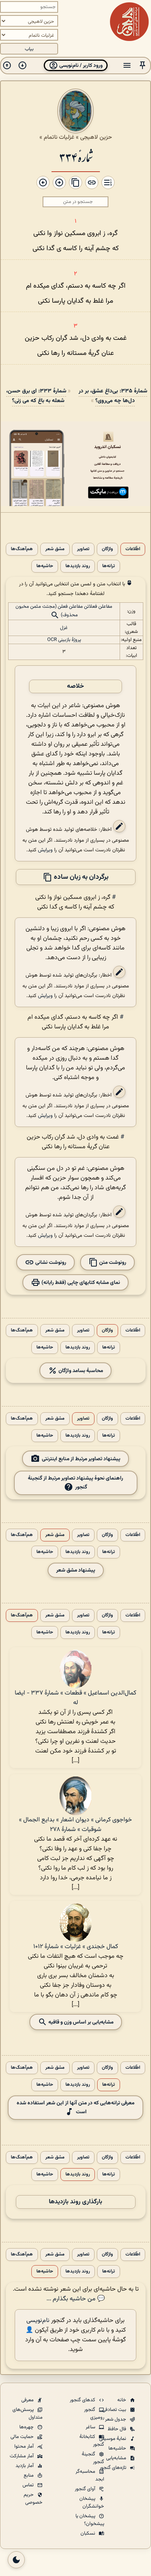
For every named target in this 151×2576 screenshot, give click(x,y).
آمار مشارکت (22, 2456)
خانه (122, 2400)
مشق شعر (55, 549)
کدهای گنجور (83, 2400)
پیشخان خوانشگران (92, 2503)
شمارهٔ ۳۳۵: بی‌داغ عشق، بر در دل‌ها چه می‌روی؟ (113, 396)
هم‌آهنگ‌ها (22, 549)
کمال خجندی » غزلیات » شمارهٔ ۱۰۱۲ (76, 1947)
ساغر (91, 2427)
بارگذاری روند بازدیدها (75, 2202)
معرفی (28, 2400)
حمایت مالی (23, 2437)
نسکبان (88, 2533)
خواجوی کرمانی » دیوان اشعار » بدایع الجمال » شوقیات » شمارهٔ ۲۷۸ (75, 1825)
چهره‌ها (27, 2427)
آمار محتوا (25, 2446)
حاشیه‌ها (45, 566)
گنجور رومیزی (94, 2414)
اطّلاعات (133, 549)
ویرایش (45, 850)
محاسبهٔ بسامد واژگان (80, 1371)
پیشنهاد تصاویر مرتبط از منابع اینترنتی (81, 1459)
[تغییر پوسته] (16, 2560)
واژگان (107, 549)
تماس (29, 2485)
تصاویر (83, 549)
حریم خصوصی (33, 2499)
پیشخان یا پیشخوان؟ (90, 2520)
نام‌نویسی (38, 2321)
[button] (142, 66)
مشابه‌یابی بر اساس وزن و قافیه (80, 2022)
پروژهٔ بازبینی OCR (64, 640)
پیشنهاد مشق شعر (76, 1570)
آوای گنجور (86, 2489)
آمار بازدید (25, 2466)
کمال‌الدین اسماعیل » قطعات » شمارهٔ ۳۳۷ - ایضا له (75, 1698)
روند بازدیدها (78, 566)
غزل (64, 628)
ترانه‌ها (109, 566)
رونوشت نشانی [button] (50, 1262)
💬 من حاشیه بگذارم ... (76, 2299)
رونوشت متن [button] (112, 1262)
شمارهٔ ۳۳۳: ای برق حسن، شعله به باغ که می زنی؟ (36, 396)
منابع (29, 2475)
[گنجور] (129, 22)
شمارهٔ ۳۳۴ (76, 157)
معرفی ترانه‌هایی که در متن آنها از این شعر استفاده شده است (75, 2107)
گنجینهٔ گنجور (93, 2458)
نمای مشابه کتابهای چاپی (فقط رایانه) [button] (80, 1283)
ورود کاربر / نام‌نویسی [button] (80, 66)
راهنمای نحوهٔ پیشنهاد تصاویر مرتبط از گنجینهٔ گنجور (75, 1483)
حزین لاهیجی (96, 137)
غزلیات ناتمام (59, 137)
